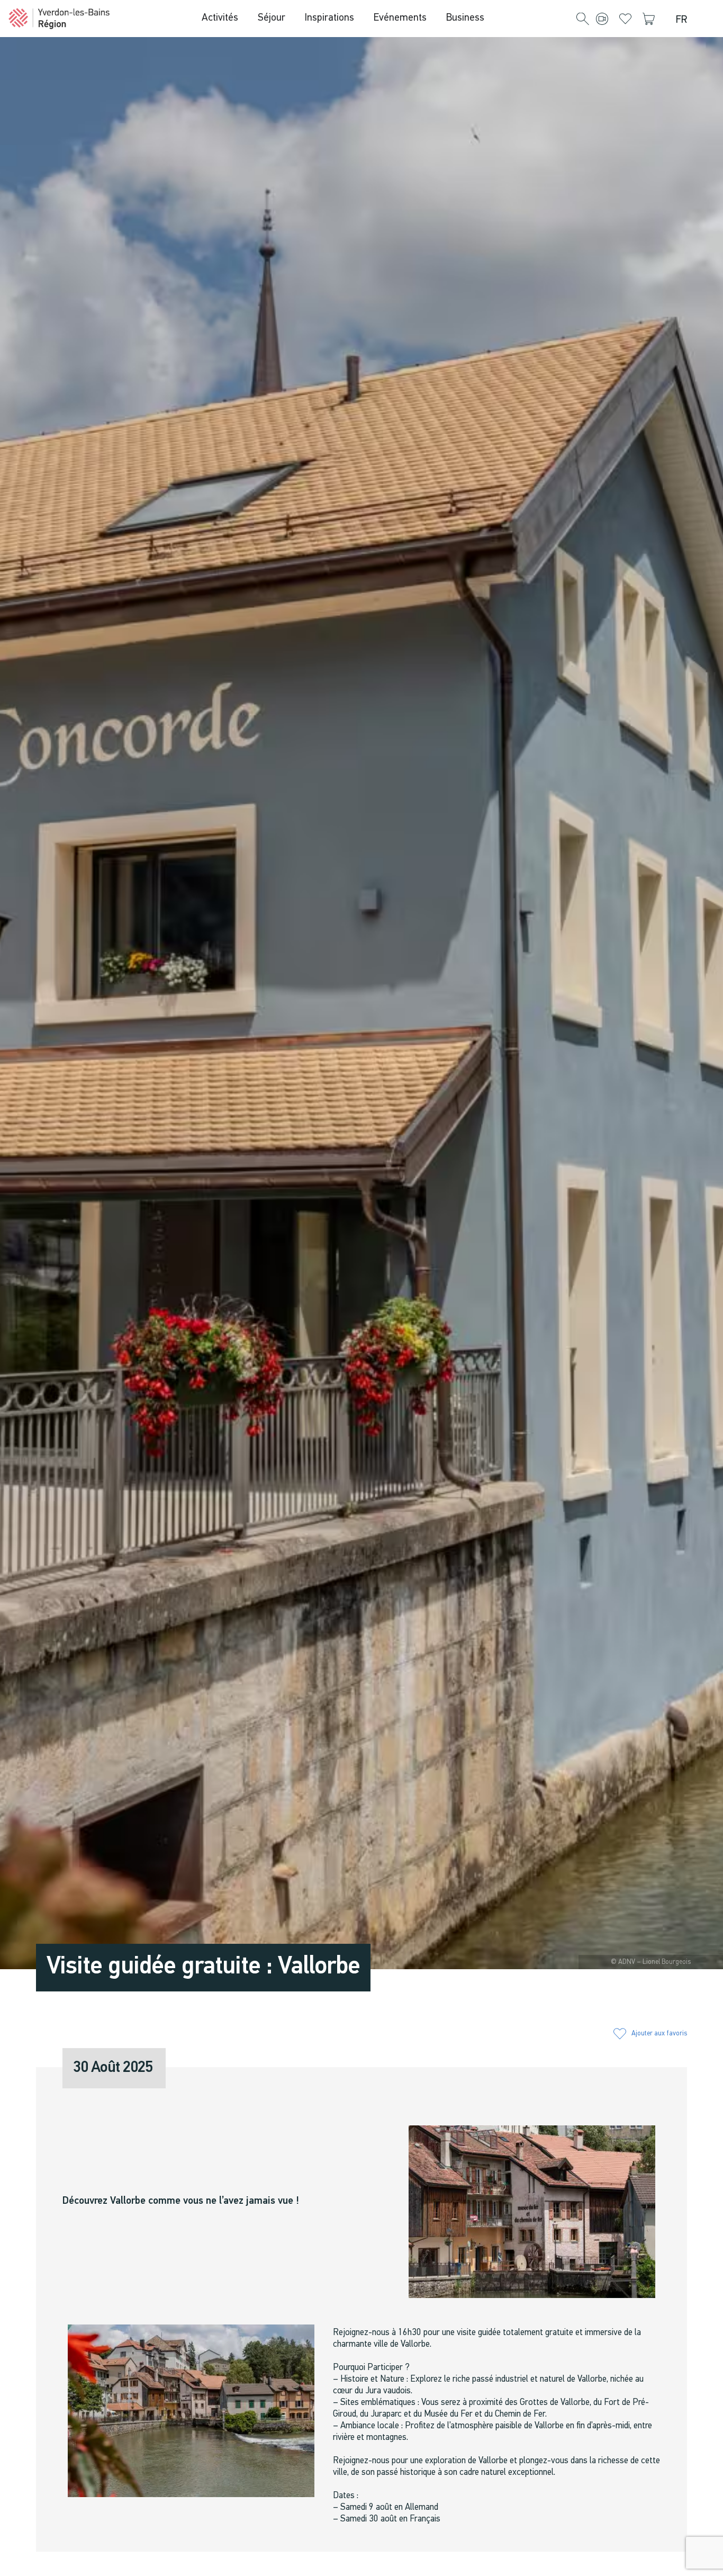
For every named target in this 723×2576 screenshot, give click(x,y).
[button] (583, 20)
